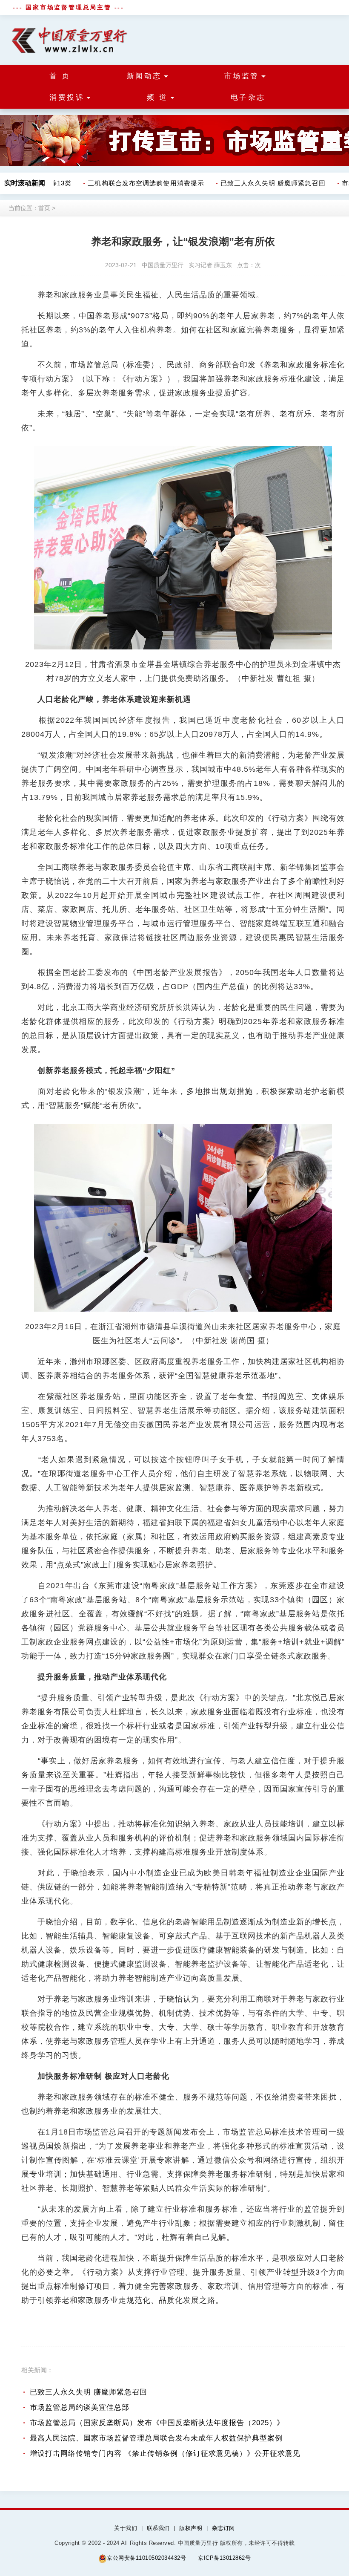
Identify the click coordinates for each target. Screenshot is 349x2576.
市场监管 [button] (242, 76)
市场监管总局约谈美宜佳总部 (80, 2407)
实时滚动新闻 (25, 183)
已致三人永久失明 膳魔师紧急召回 (259, 183)
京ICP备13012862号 (224, 2558)
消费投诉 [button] (67, 97)
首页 (44, 208)
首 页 (60, 76)
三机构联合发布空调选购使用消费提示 (132, 183)
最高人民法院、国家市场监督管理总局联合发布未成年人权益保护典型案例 (156, 2438)
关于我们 (126, 2528)
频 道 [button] (157, 97)
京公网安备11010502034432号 (146, 2558)
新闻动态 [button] (144, 76)
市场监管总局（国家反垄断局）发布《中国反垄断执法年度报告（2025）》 (157, 2423)
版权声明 (191, 2528)
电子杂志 (248, 97)
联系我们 (158, 2528)
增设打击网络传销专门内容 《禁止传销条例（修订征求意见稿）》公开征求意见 (165, 2453)
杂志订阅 (223, 2528)
